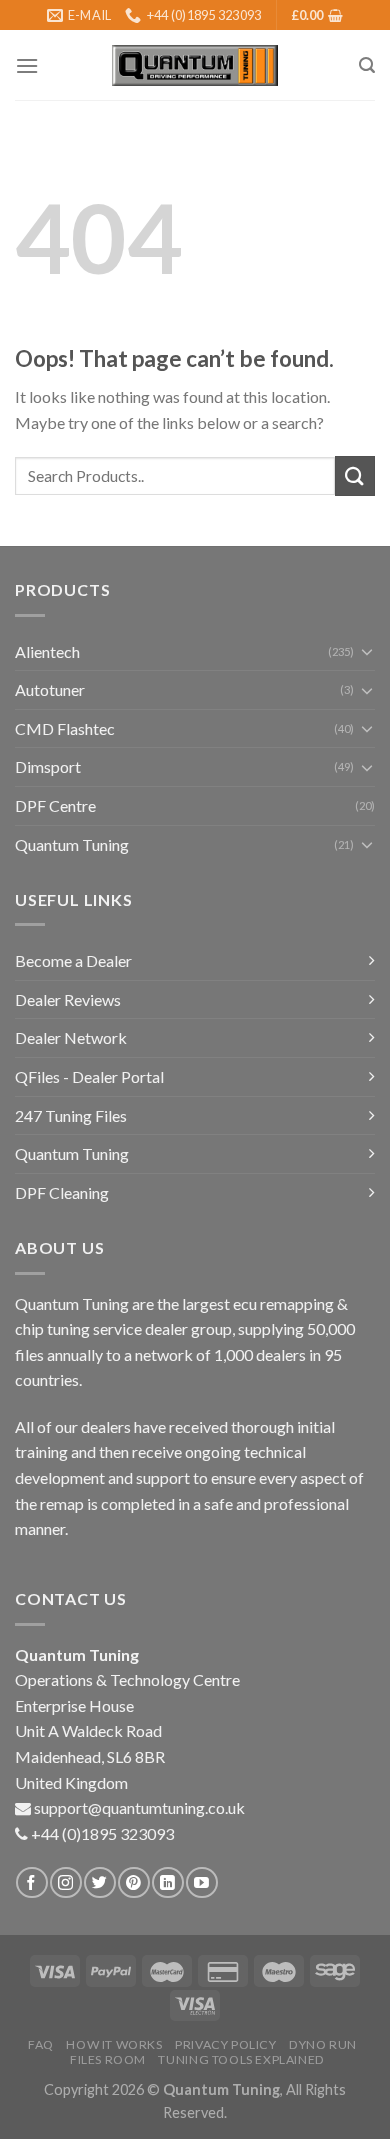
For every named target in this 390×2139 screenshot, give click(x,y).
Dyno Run (323, 2044)
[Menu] (27, 65)
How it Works (114, 2044)
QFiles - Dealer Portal (89, 1076)
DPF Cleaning (62, 1192)
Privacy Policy (226, 2044)
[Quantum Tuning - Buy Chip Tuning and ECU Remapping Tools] (195, 65)
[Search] (367, 65)
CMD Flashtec (65, 728)
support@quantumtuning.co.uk (139, 1807)
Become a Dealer (73, 960)
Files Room (108, 2059)
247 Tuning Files (71, 1115)
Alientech (47, 651)
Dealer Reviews (68, 999)
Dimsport (48, 766)
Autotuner (50, 689)
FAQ (41, 2044)
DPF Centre (55, 805)
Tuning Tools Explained (241, 2059)
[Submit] (355, 475)
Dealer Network (71, 1037)
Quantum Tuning (72, 844)
